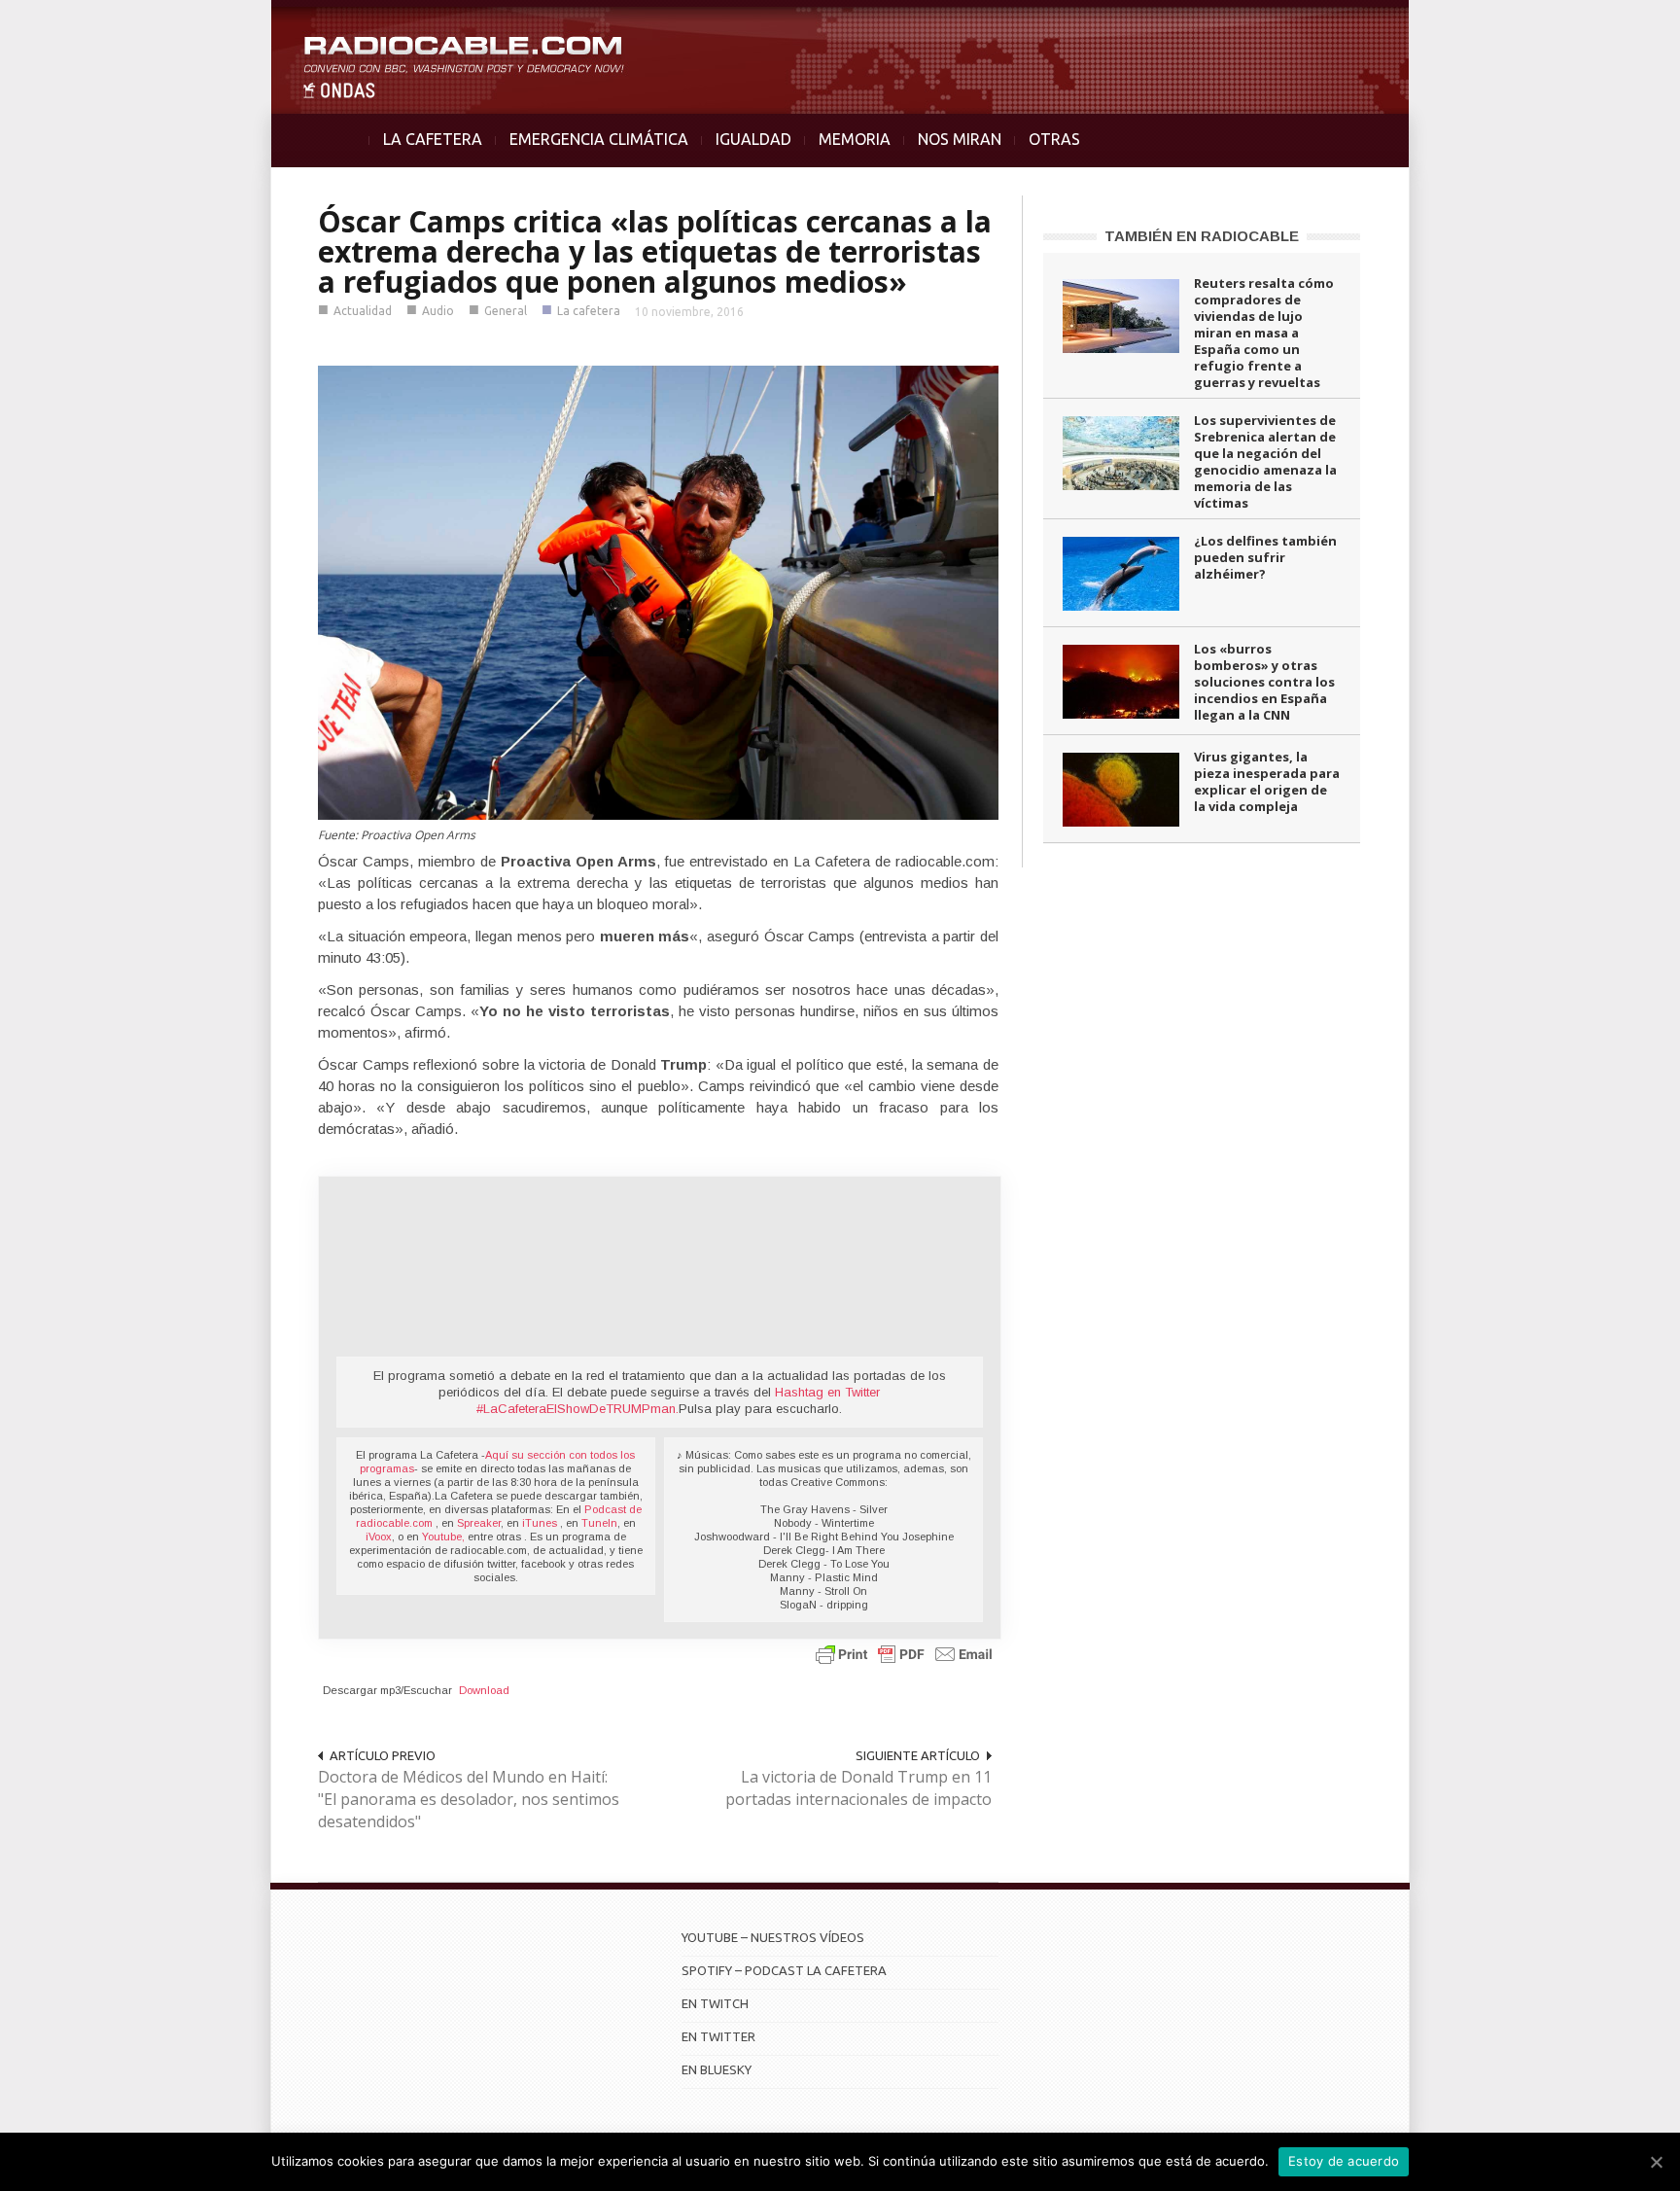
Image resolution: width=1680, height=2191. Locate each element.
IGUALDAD (753, 139)
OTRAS (1054, 139)
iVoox (379, 1537)
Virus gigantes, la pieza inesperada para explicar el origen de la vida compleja (1267, 781)
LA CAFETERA (433, 139)
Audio (438, 311)
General (506, 311)
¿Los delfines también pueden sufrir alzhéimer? (1265, 557)
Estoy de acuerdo (1344, 2161)
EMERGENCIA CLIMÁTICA (599, 139)
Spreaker (479, 1523)
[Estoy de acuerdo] (1656, 2162)
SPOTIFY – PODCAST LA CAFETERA (784, 1970)
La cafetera (589, 311)
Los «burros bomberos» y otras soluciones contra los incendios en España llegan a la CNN (1264, 682)
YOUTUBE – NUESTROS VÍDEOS (773, 1937)
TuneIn (599, 1523)
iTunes (541, 1523)
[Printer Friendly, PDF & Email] (904, 1653)
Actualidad (363, 311)
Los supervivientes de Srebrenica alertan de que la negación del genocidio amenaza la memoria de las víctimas (1265, 461)
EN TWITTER (718, 2036)
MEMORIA (855, 139)
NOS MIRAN (960, 139)
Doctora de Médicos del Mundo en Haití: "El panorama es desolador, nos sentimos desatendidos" (469, 1799)
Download (484, 1690)
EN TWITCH (715, 2003)
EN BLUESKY (717, 2069)
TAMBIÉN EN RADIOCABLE (1202, 236)
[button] (1614, 25)
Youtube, (443, 1537)
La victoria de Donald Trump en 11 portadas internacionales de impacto (858, 1788)
